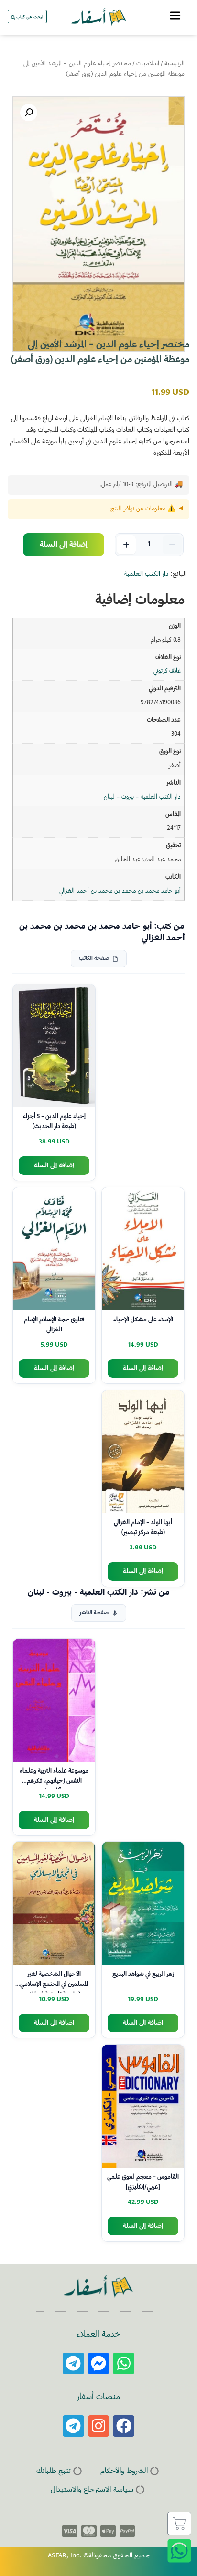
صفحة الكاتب (94, 959)
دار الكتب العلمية (146, 574)
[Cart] (179, 2524)
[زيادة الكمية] (126, 545)
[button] (29, 113)
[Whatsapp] (124, 2363)
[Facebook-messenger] (99, 2363)
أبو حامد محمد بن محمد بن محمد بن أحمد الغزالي (120, 891)
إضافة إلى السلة (64, 545)
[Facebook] (124, 2426)
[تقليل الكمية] (172, 545)
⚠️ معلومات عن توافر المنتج (143, 509)
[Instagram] (99, 2426)
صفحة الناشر (94, 1613)
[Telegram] (73, 2363)
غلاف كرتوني (167, 671)
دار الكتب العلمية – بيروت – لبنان (142, 797)
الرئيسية (175, 64)
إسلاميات (148, 64)
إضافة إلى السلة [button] (54, 1166)
